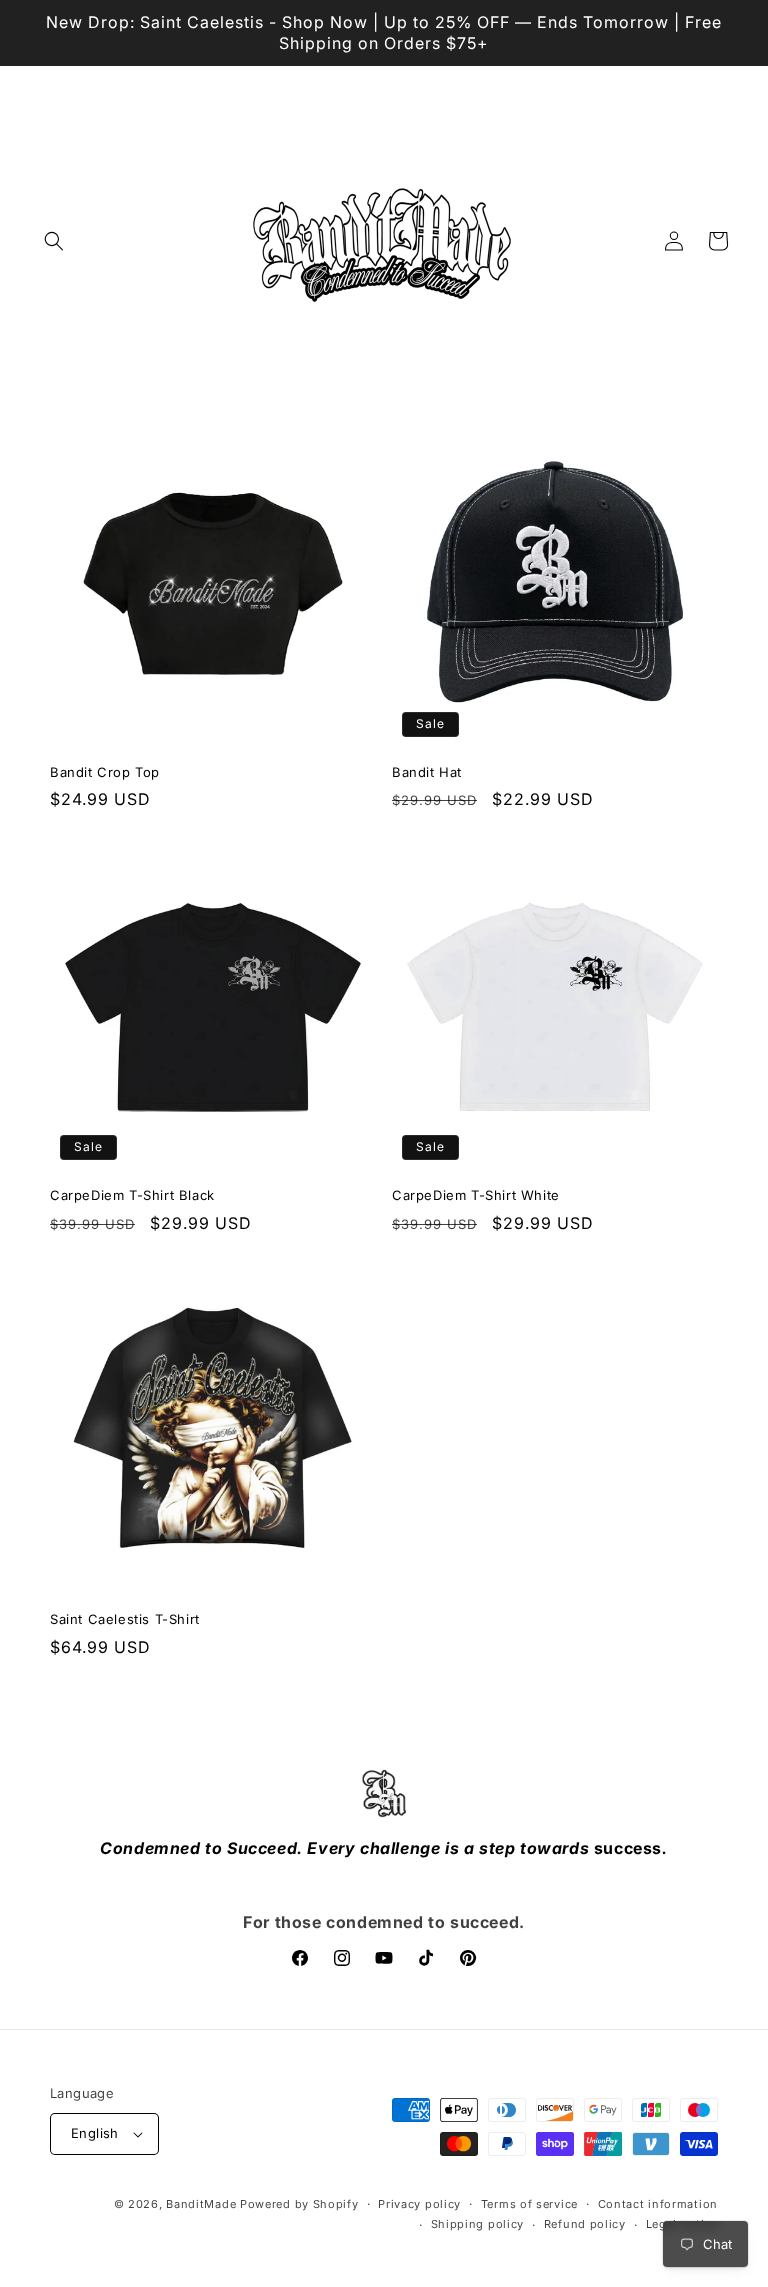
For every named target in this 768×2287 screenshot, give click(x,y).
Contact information (658, 2204)
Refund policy (585, 2224)
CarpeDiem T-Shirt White (476, 1195)
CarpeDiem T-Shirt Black (132, 1195)
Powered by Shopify (299, 2204)
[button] (54, 241)
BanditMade (201, 2204)
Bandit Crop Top (105, 772)
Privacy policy (419, 2204)
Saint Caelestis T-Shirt (125, 1619)
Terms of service (529, 2204)
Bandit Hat (427, 772)
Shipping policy (478, 2224)
